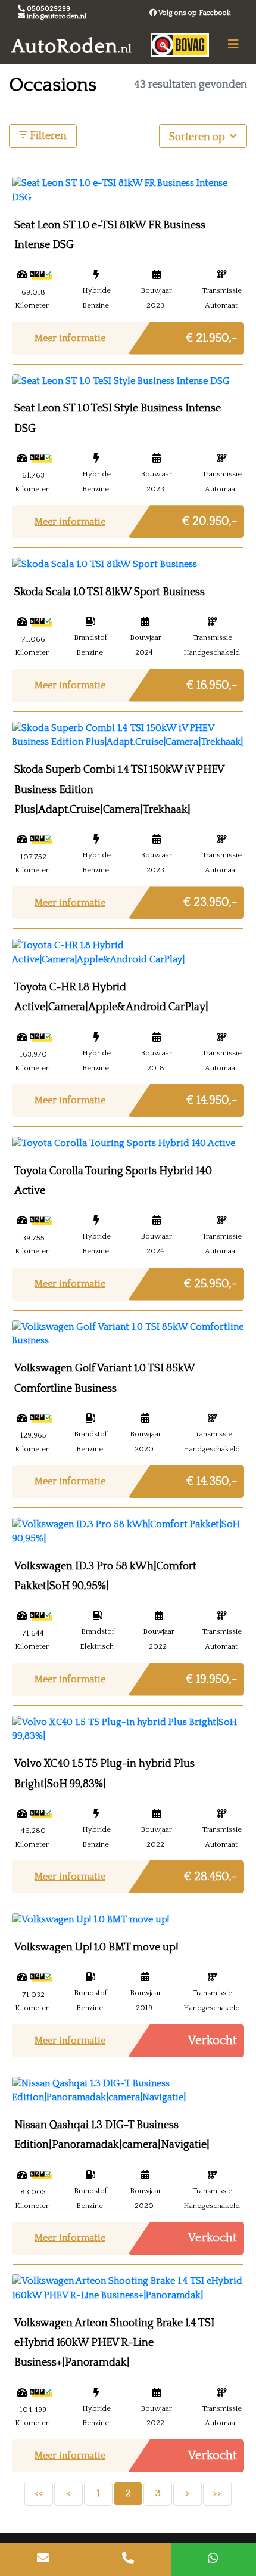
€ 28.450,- (210, 1873)
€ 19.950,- (211, 1676)
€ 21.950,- (211, 335)
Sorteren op (198, 137)
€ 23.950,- (210, 899)
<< (39, 2493)
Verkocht (213, 2041)
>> (217, 2493)
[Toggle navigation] (233, 44)
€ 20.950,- (210, 518)
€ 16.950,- (212, 682)
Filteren (47, 136)
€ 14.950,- (212, 1097)
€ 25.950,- (210, 1281)
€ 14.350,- (212, 1478)
